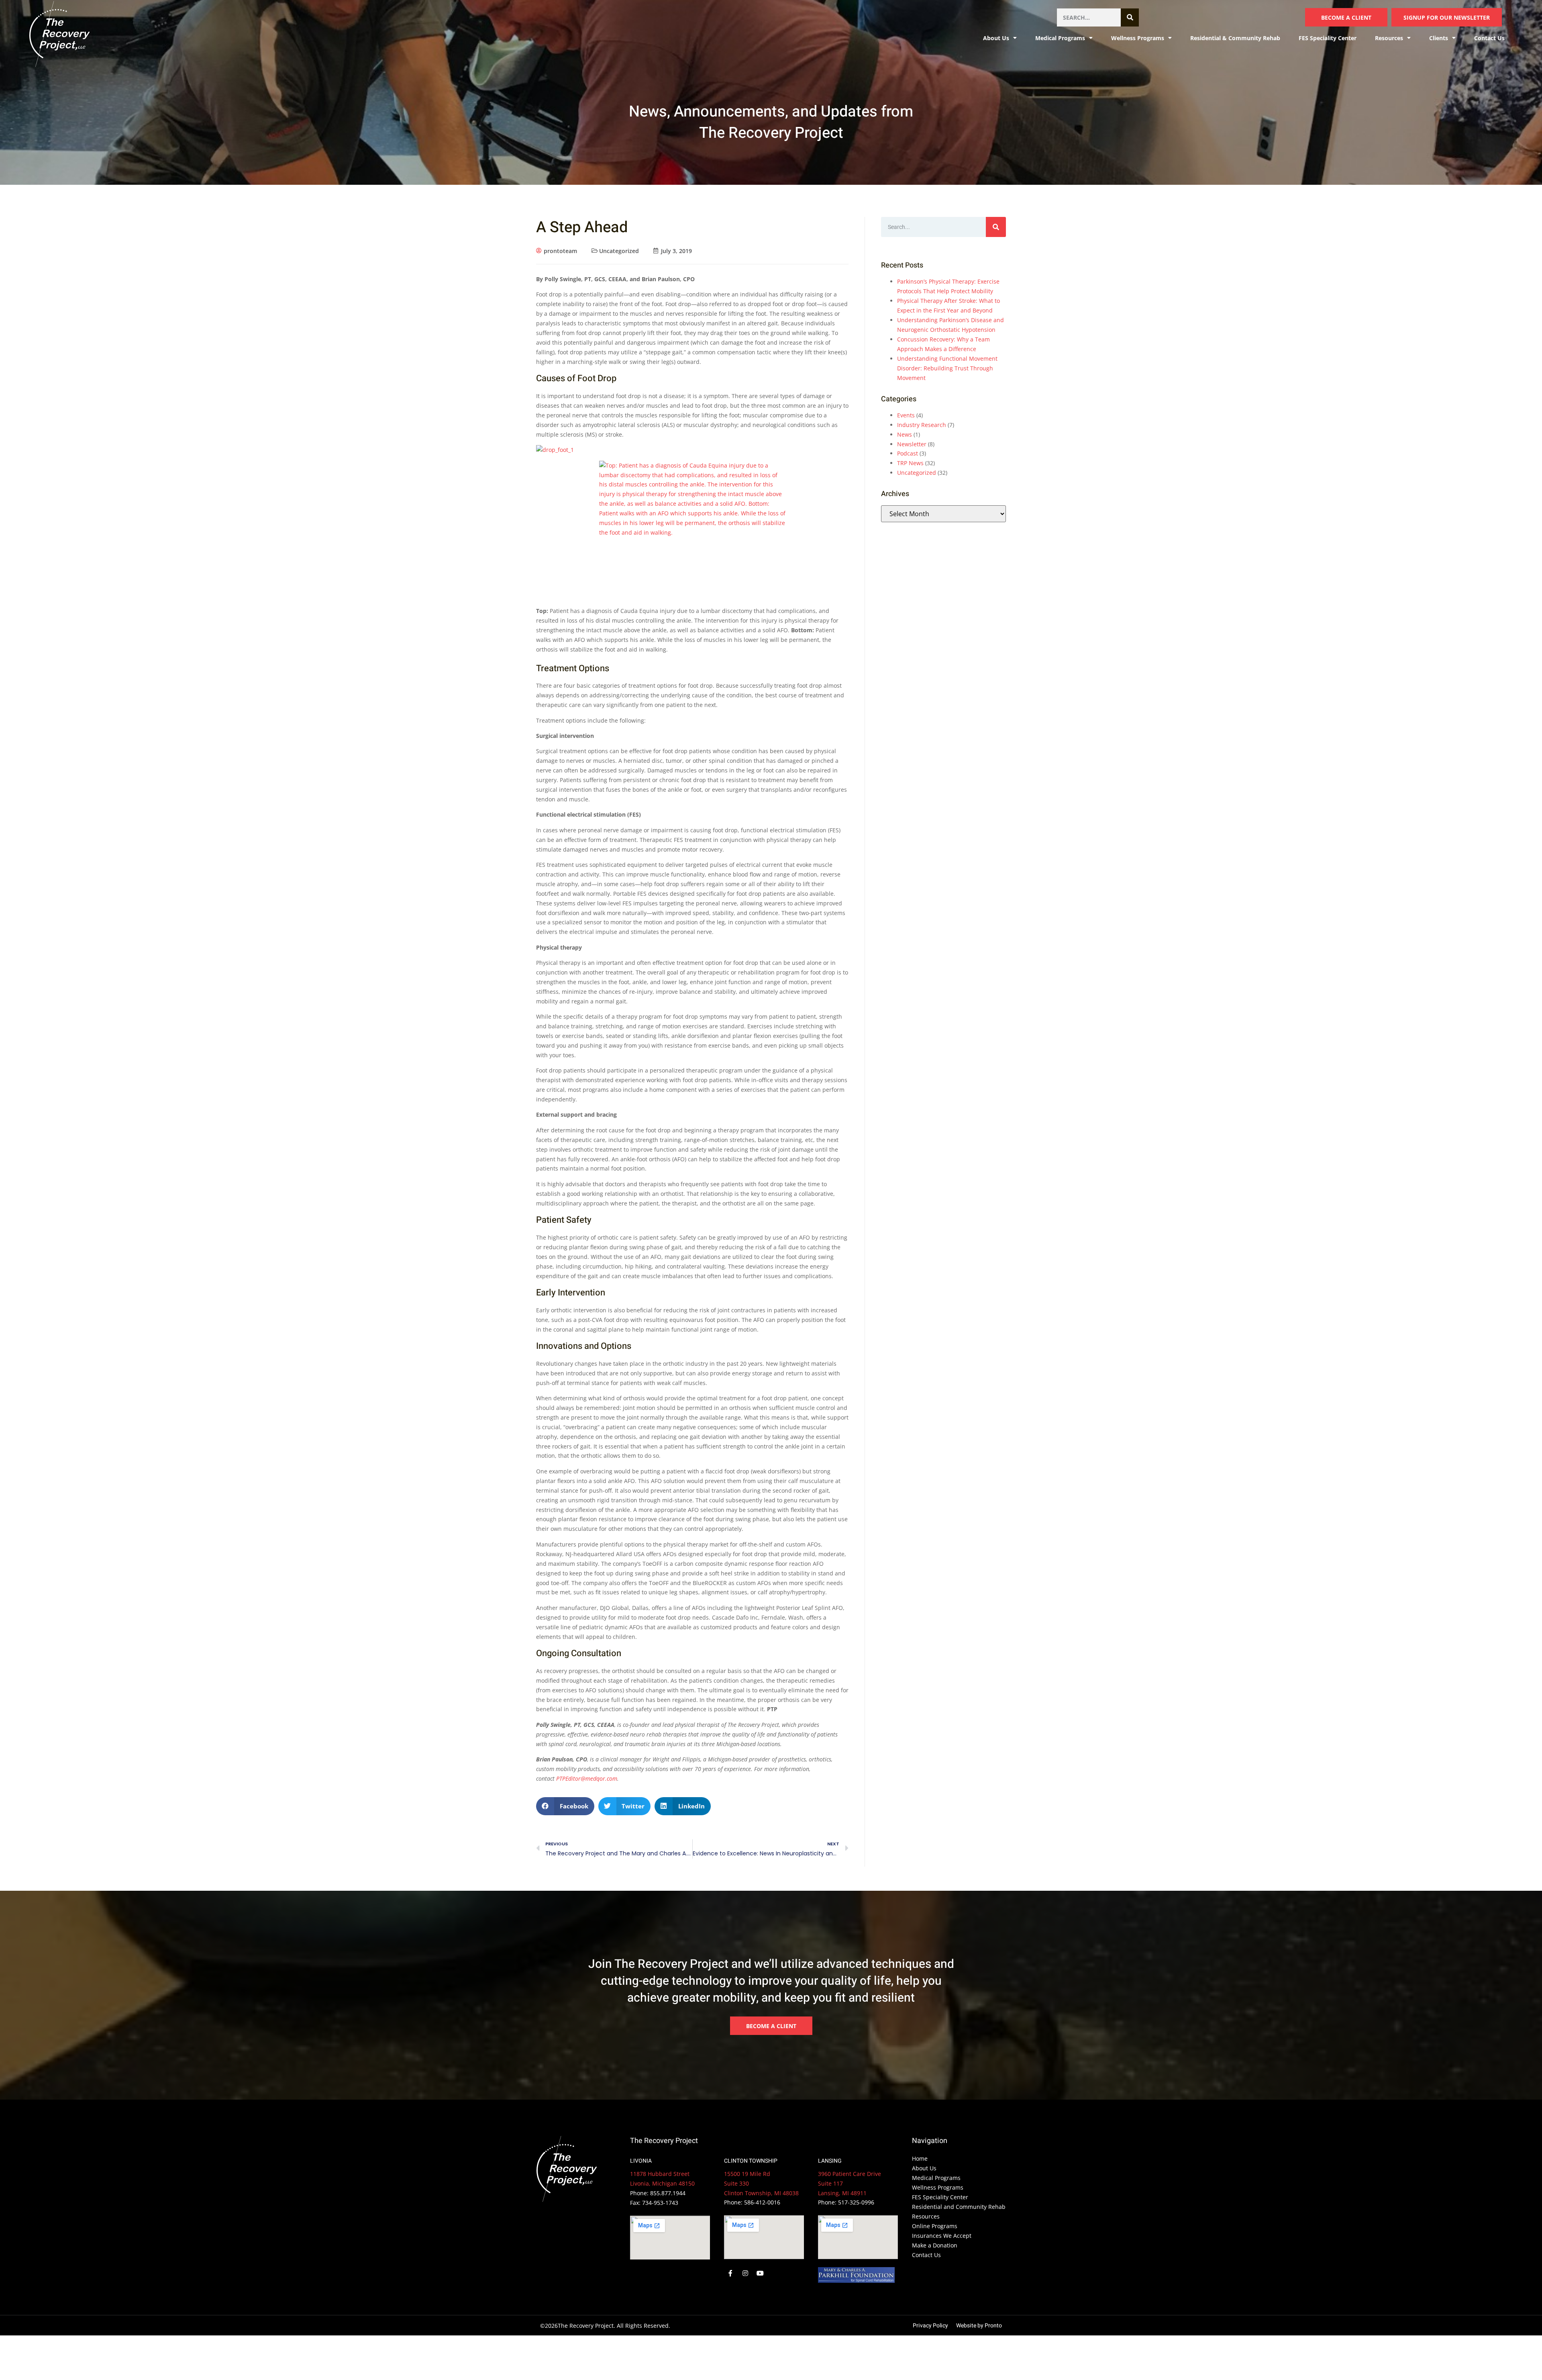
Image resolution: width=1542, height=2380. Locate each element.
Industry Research (922, 425)
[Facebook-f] (730, 2274)
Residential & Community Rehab (1235, 38)
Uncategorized (619, 251)
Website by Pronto (979, 2326)
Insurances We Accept (942, 2236)
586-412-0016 (762, 2202)
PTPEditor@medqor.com (587, 1778)
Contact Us (1489, 38)
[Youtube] (760, 2274)
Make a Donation (935, 2245)
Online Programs (935, 2226)
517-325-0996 (856, 2202)
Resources (926, 2216)
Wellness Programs (1138, 38)
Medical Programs (1060, 38)
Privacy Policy (930, 2326)
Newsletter (912, 444)
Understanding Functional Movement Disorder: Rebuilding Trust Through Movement (947, 368)
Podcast (908, 453)
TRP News (910, 463)
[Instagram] (745, 2274)
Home (920, 2158)
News (905, 434)
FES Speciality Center (1328, 38)
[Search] (1130, 17)
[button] (565, 1806)
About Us (924, 2168)
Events (906, 415)
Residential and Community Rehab (959, 2207)
